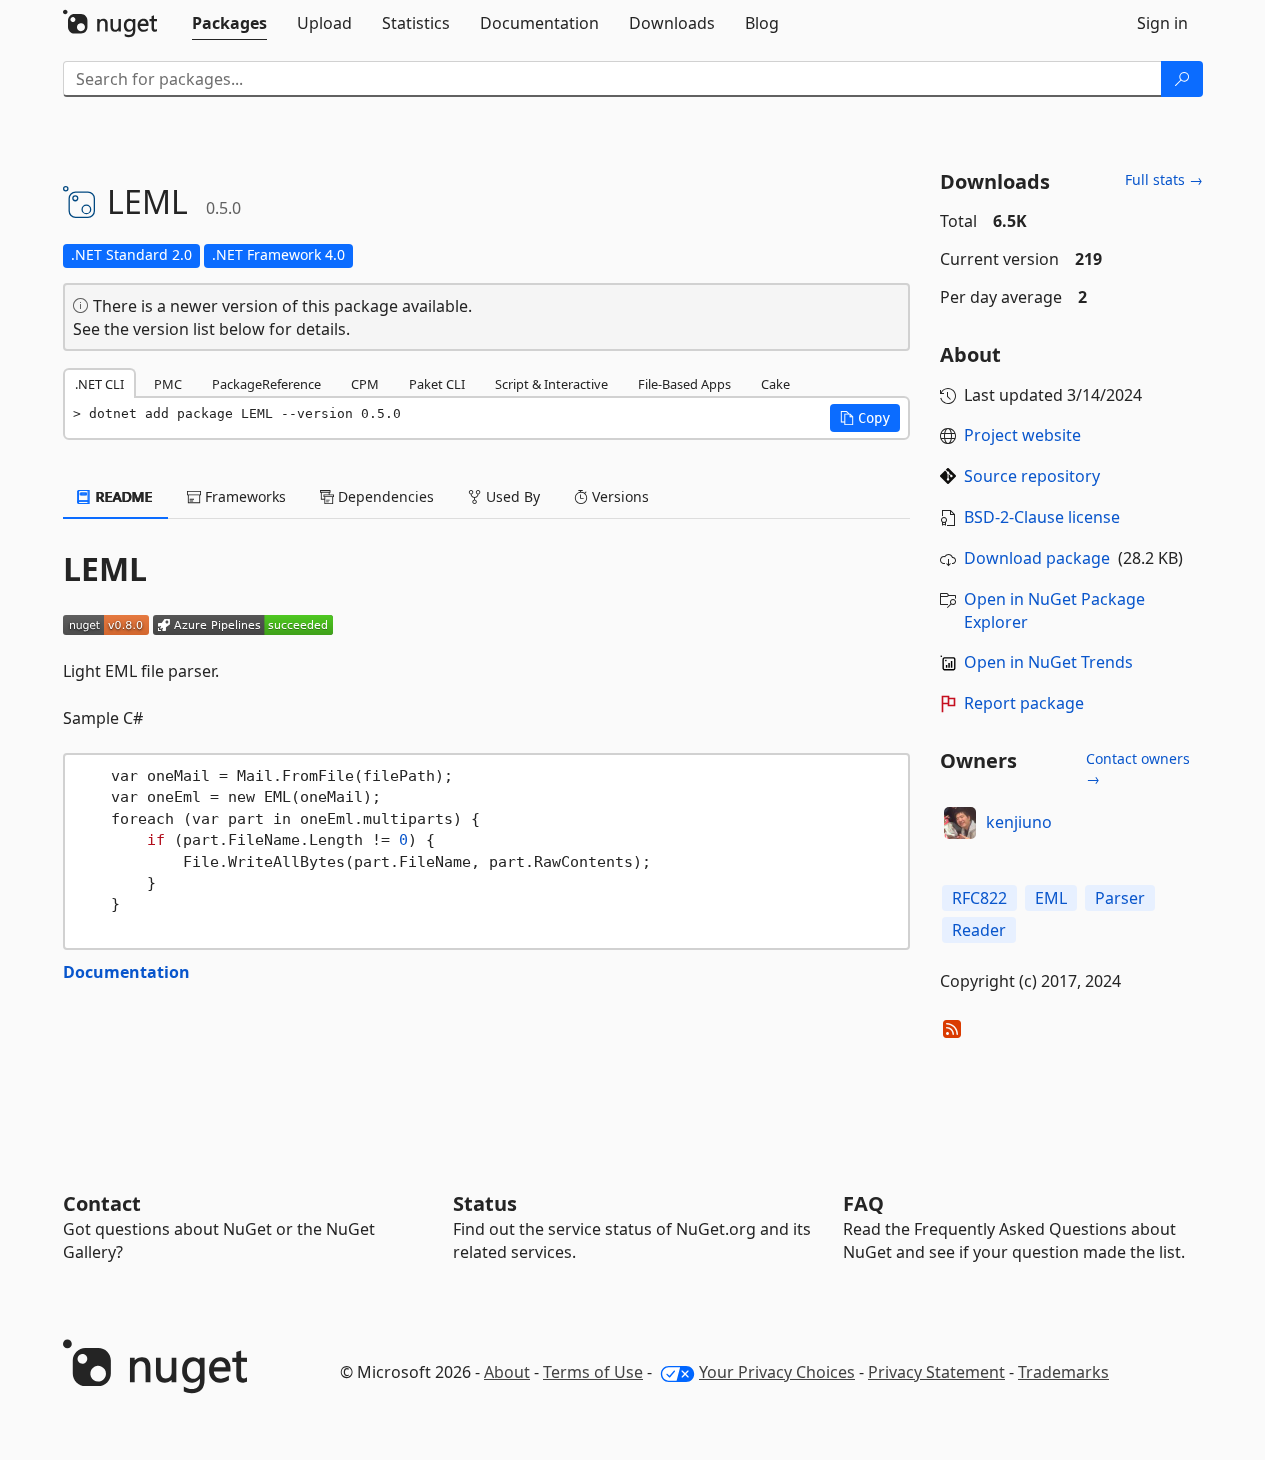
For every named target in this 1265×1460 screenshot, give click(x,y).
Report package (1024, 703)
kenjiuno (1019, 822)
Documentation (126, 972)
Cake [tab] (775, 384)
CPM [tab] (365, 384)
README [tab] (122, 496)
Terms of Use (593, 1372)
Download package (1037, 558)
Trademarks (1063, 1372)
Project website (1022, 435)
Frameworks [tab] (243, 496)
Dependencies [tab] (384, 496)
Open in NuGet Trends (1048, 662)
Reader (979, 930)
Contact (102, 1203)
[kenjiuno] (960, 823)
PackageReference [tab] (266, 384)
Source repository (1032, 476)
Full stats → (1164, 179)
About (507, 1372)
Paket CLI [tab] (437, 384)
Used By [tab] (511, 496)
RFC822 (979, 898)
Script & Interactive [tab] (551, 384)
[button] (865, 418)
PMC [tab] (168, 384)
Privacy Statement (936, 1372)
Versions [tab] (618, 496)
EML (1051, 898)
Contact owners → (1138, 768)
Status (485, 1203)
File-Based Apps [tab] (684, 384)
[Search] (1182, 79)
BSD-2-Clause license (1042, 517)
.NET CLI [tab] (99, 384)
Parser (1120, 898)
